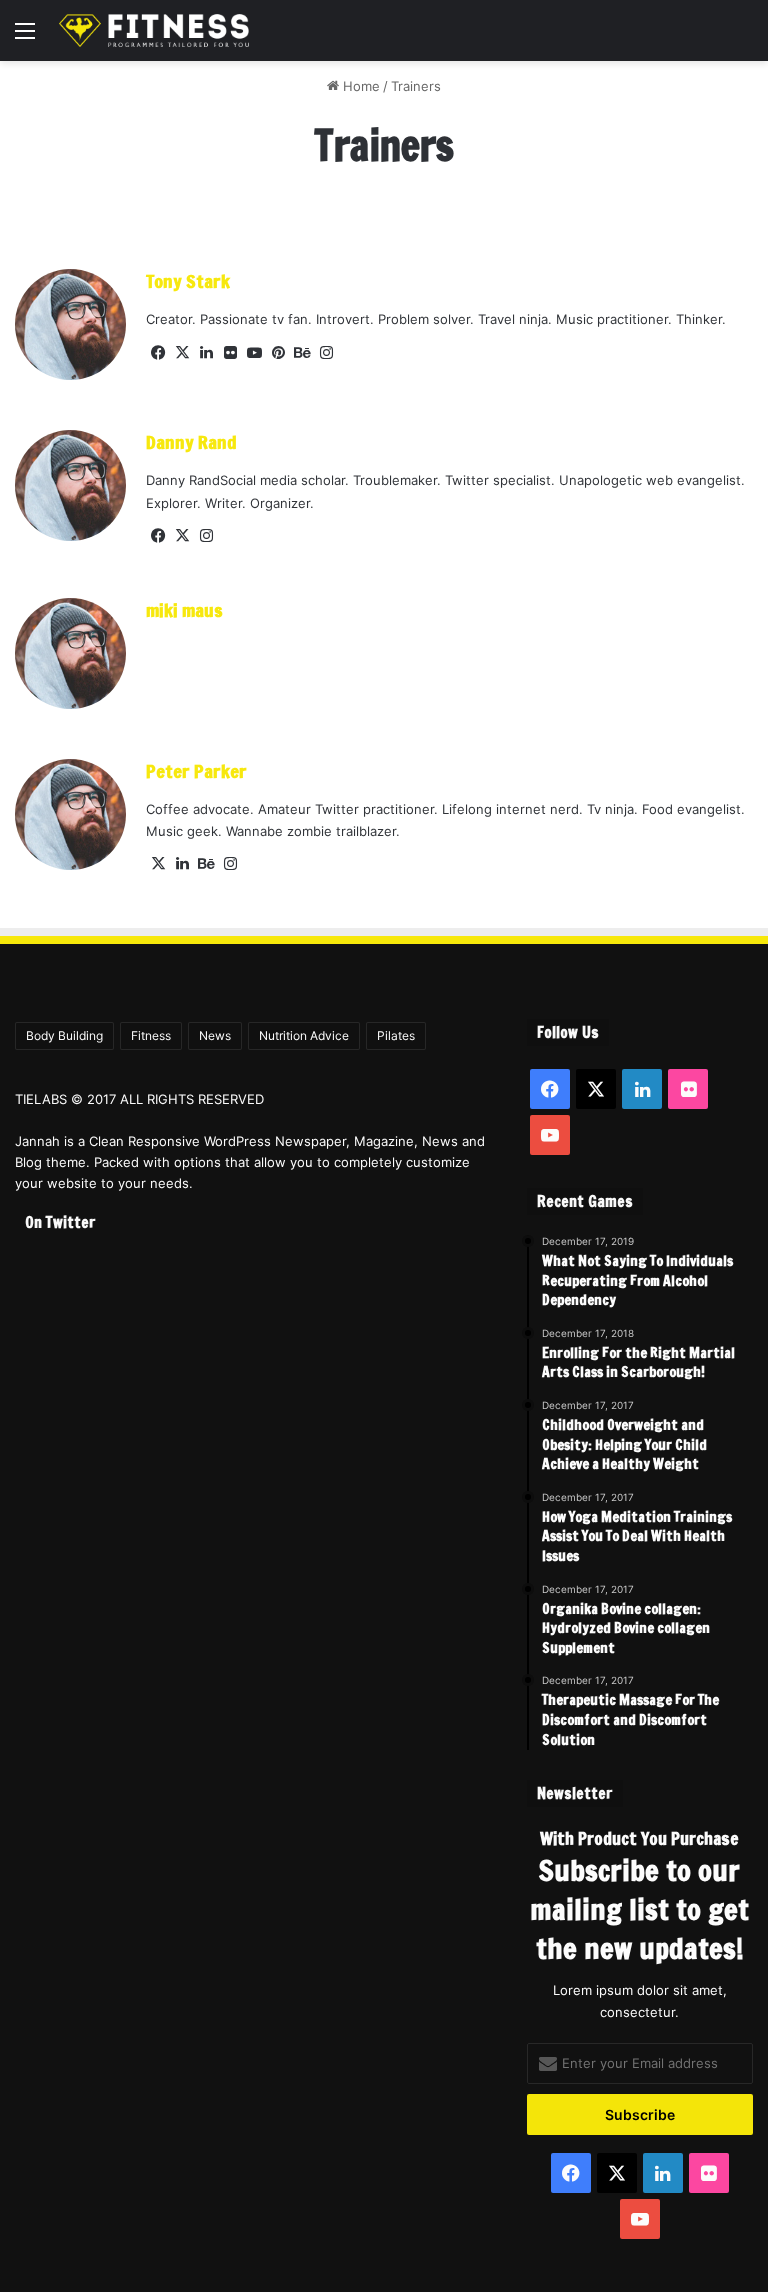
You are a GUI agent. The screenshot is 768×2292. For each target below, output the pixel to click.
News (215, 1035)
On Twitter (60, 1222)
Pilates (396, 1035)
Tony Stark (188, 281)
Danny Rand (191, 442)
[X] (182, 353)
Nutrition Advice (304, 1035)
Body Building (64, 1035)
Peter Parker (196, 771)
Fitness (151, 1035)
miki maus (184, 610)
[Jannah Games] (154, 30)
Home (359, 86)
